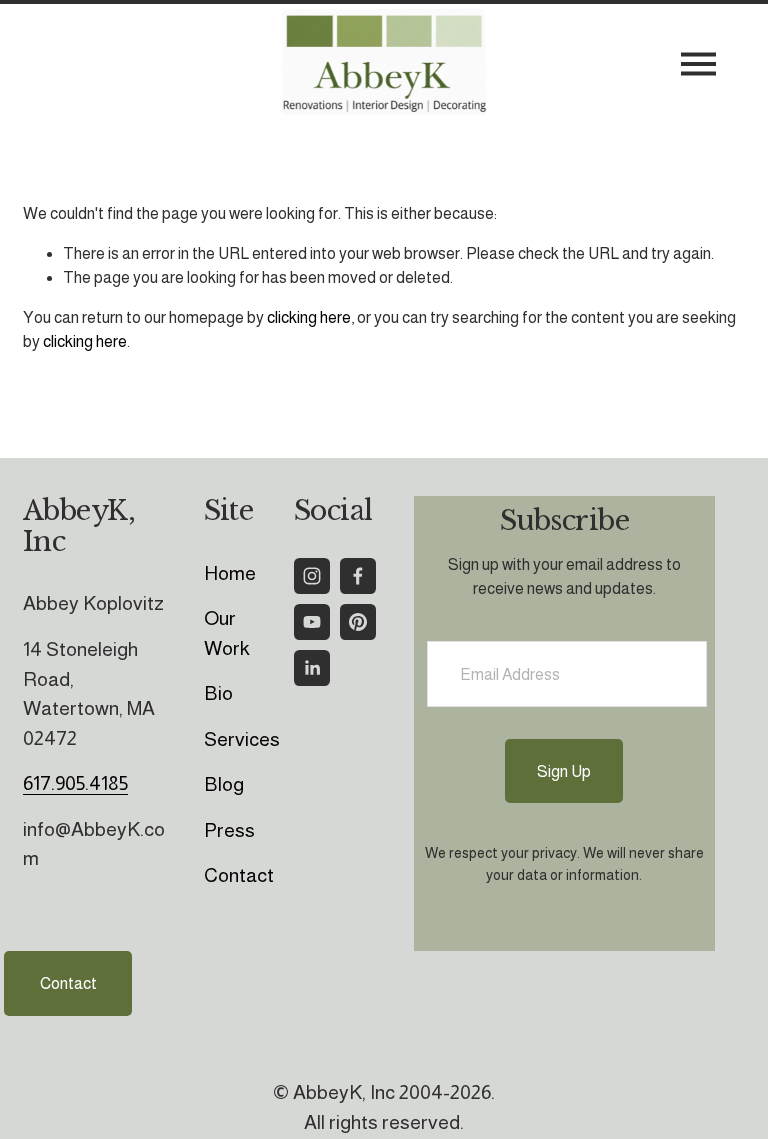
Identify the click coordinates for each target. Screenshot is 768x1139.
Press (229, 830)
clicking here (309, 317)
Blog (224, 784)
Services (242, 739)
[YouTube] (312, 622)
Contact (68, 983)
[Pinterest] (358, 622)
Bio (218, 693)
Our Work (227, 633)
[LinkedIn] (312, 668)
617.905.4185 (75, 783)
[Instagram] (312, 576)
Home (230, 573)
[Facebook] (358, 576)
